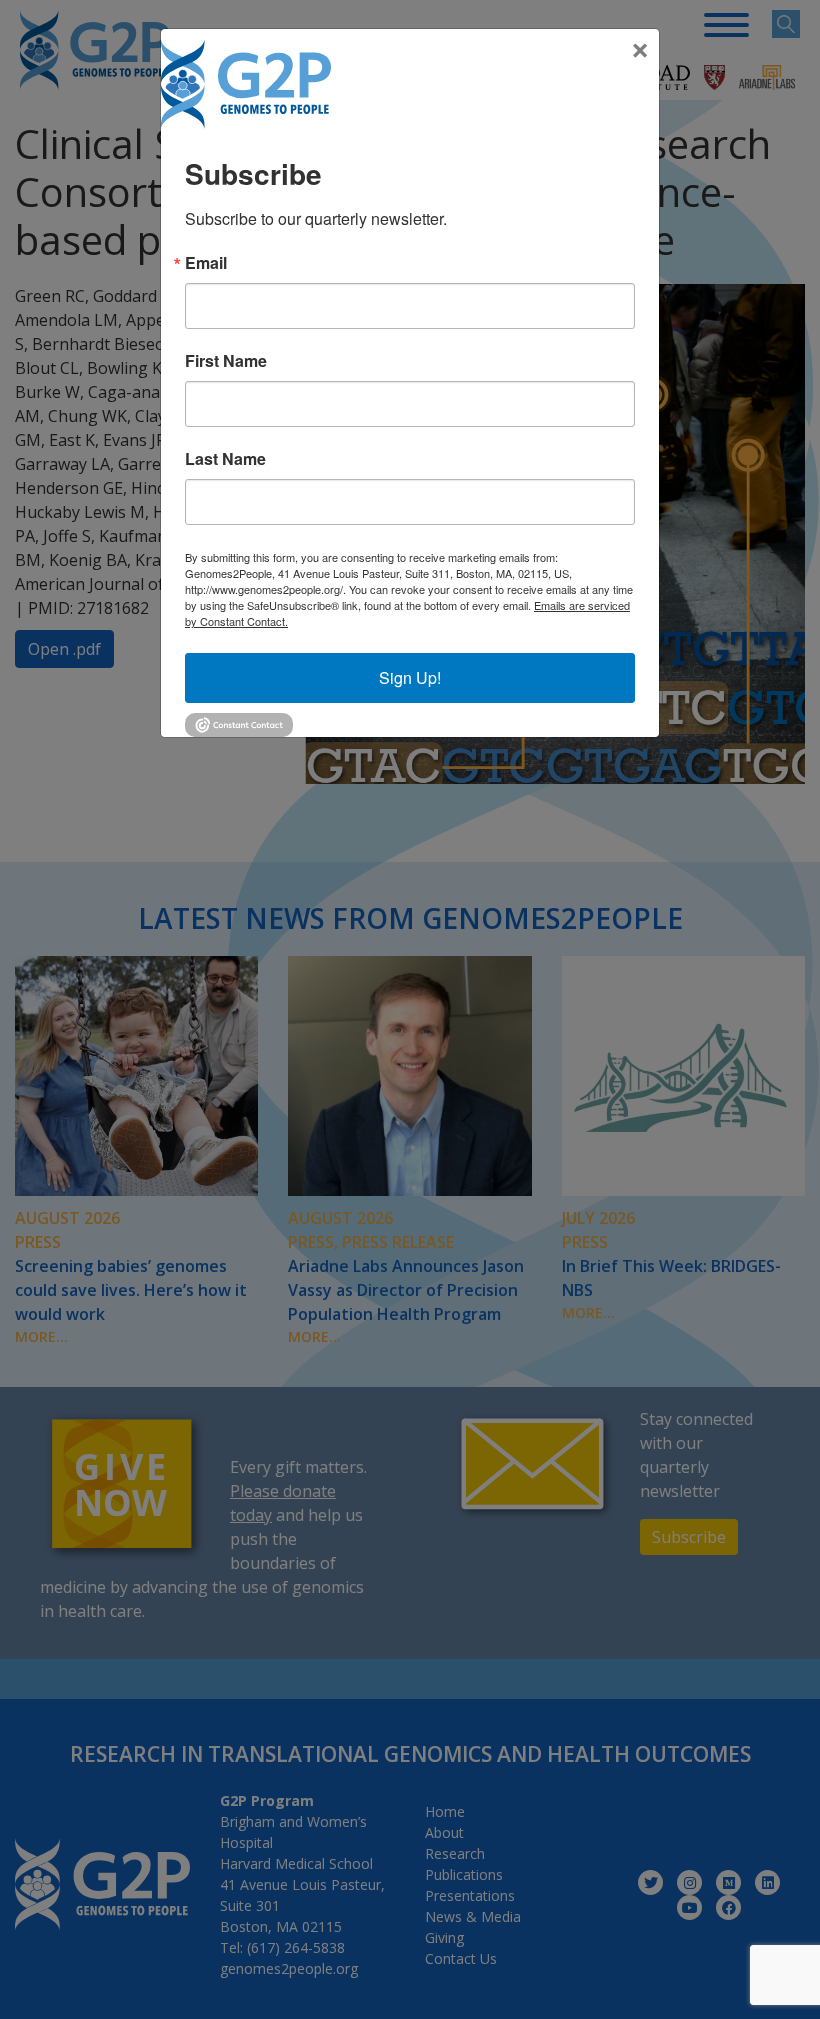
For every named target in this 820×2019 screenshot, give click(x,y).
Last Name (225, 459)
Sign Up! (410, 677)
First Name (226, 361)
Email (206, 263)
